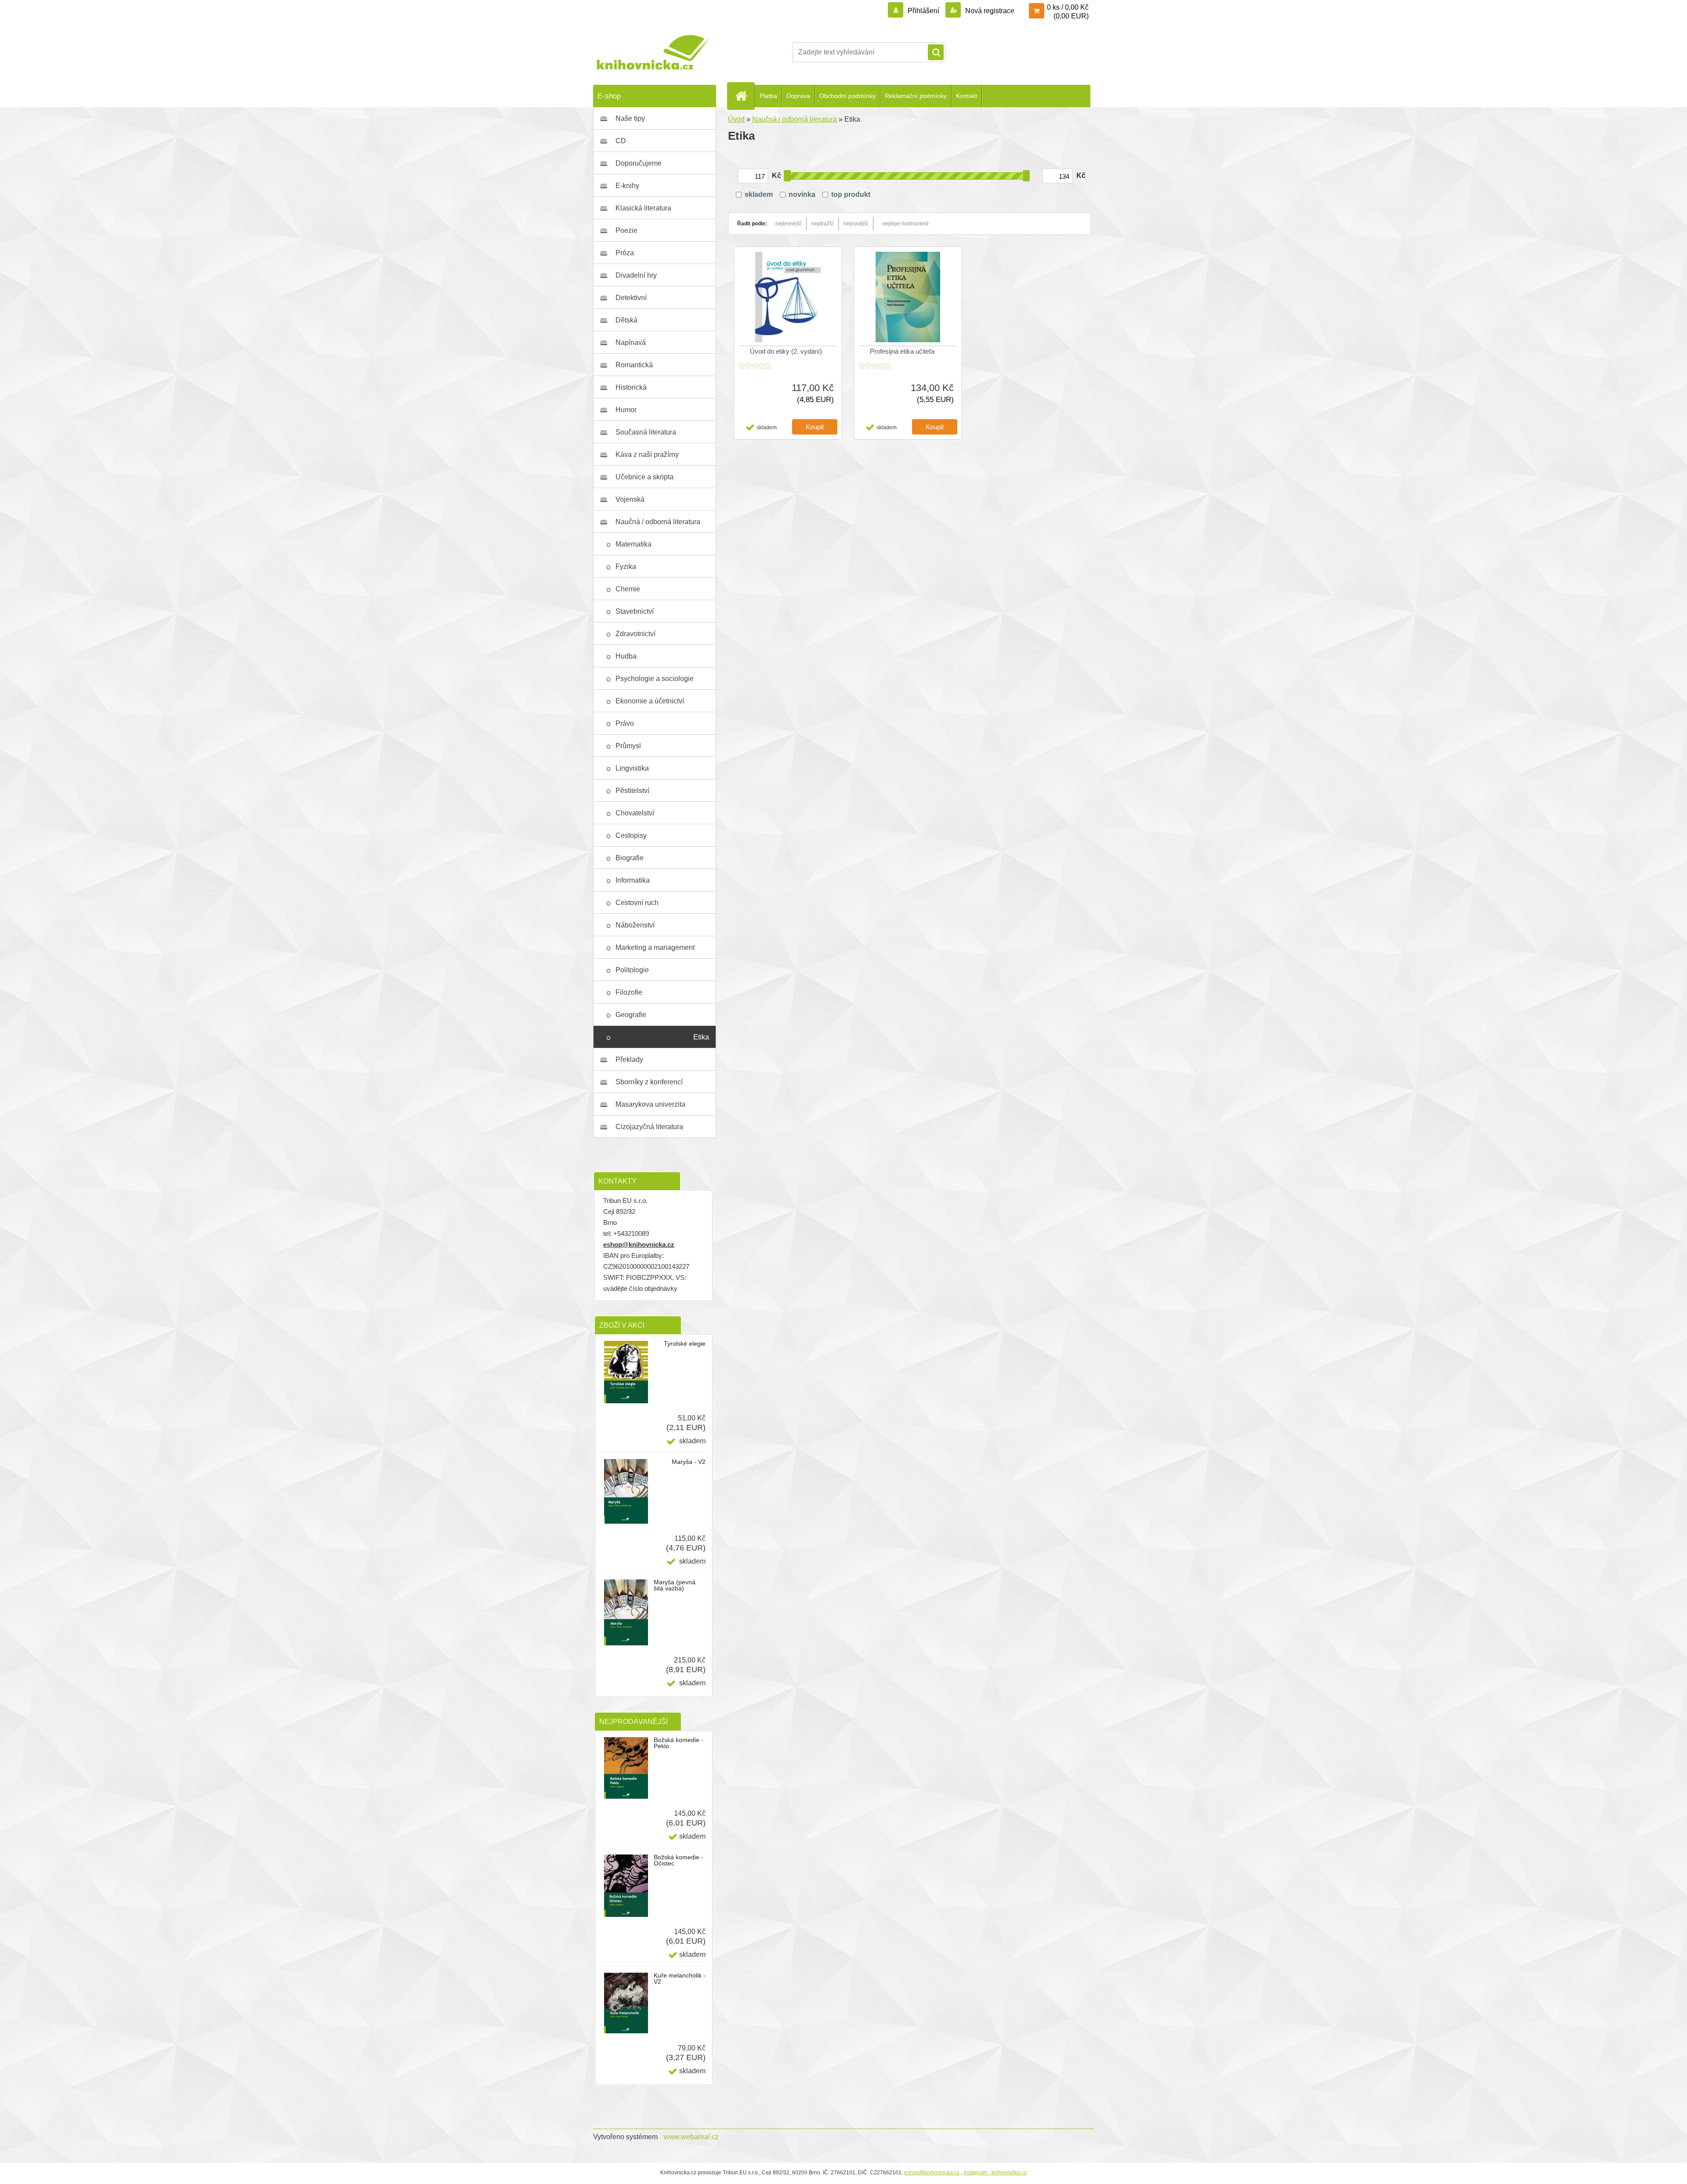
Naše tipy (630, 118)
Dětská (626, 320)
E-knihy (627, 186)
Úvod (736, 119)
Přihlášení (923, 11)
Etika (701, 1037)
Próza (625, 253)
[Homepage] (745, 96)
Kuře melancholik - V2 (680, 1978)
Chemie (628, 589)
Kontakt (967, 96)
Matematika (634, 544)
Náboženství (635, 925)
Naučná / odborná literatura (658, 522)
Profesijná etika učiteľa (902, 351)
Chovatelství (635, 813)
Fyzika (626, 567)
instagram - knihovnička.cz (995, 2173)
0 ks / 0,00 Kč (1068, 7)
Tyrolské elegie (685, 1344)
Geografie (631, 1015)
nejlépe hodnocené (905, 224)
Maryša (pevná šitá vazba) (675, 1585)
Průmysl (628, 746)
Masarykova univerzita (650, 1104)
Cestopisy (631, 835)
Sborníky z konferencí (649, 1082)
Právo (625, 723)
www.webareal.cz (691, 2137)
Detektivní (631, 298)
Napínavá (631, 342)
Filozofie (629, 992)
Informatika (633, 880)
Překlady (629, 1059)
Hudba (626, 656)
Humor (626, 410)
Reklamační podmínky (916, 96)
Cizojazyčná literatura (649, 1127)
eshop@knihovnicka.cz (639, 1244)
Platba (768, 96)
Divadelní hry (636, 275)
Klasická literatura (643, 208)
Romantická (634, 365)
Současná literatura (646, 432)
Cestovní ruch (637, 903)
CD (621, 141)
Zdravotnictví (635, 634)
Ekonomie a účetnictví (650, 701)
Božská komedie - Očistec (679, 1860)
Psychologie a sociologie (655, 679)
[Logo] (653, 52)
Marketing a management (655, 947)
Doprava (798, 96)
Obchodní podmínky (847, 96)
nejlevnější (788, 224)
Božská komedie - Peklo (679, 1743)
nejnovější (856, 224)
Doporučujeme (639, 163)
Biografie (630, 858)
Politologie (632, 970)
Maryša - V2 (689, 1462)
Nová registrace (989, 11)
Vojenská (630, 499)
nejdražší (822, 224)
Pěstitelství (632, 791)
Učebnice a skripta (644, 477)
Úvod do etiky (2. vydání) (786, 351)
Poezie (626, 230)
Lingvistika (632, 768)
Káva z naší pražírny (647, 455)
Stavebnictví (635, 611)
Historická (631, 387)
